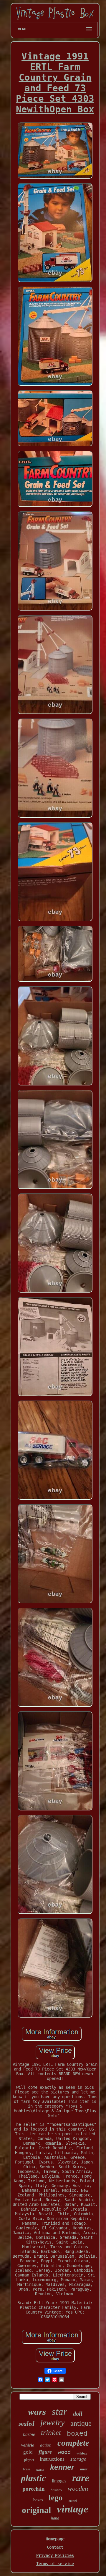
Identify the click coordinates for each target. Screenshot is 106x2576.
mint (84, 2469)
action (46, 2445)
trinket (51, 2433)
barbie (29, 2434)
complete (73, 2443)
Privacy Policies (55, 2555)
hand (55, 2518)
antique (81, 2423)
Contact (55, 2547)
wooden (78, 2488)
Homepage (55, 2539)
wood (64, 2452)
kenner (62, 2467)
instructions (52, 2459)
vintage (73, 2509)
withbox (82, 2453)
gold (28, 2452)
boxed (77, 2433)
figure (45, 2452)
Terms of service (55, 2564)
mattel (73, 2501)
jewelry (52, 2423)
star (59, 2412)
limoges (59, 2481)
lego (56, 2498)
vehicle (28, 2445)
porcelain (34, 2488)
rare (81, 2478)
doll (78, 2414)
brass (27, 2469)
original (36, 2510)
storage (78, 2459)
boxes (38, 2500)
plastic (33, 2478)
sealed (26, 2424)
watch (40, 2470)
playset (29, 2460)
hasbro (56, 2490)
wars (37, 2412)
